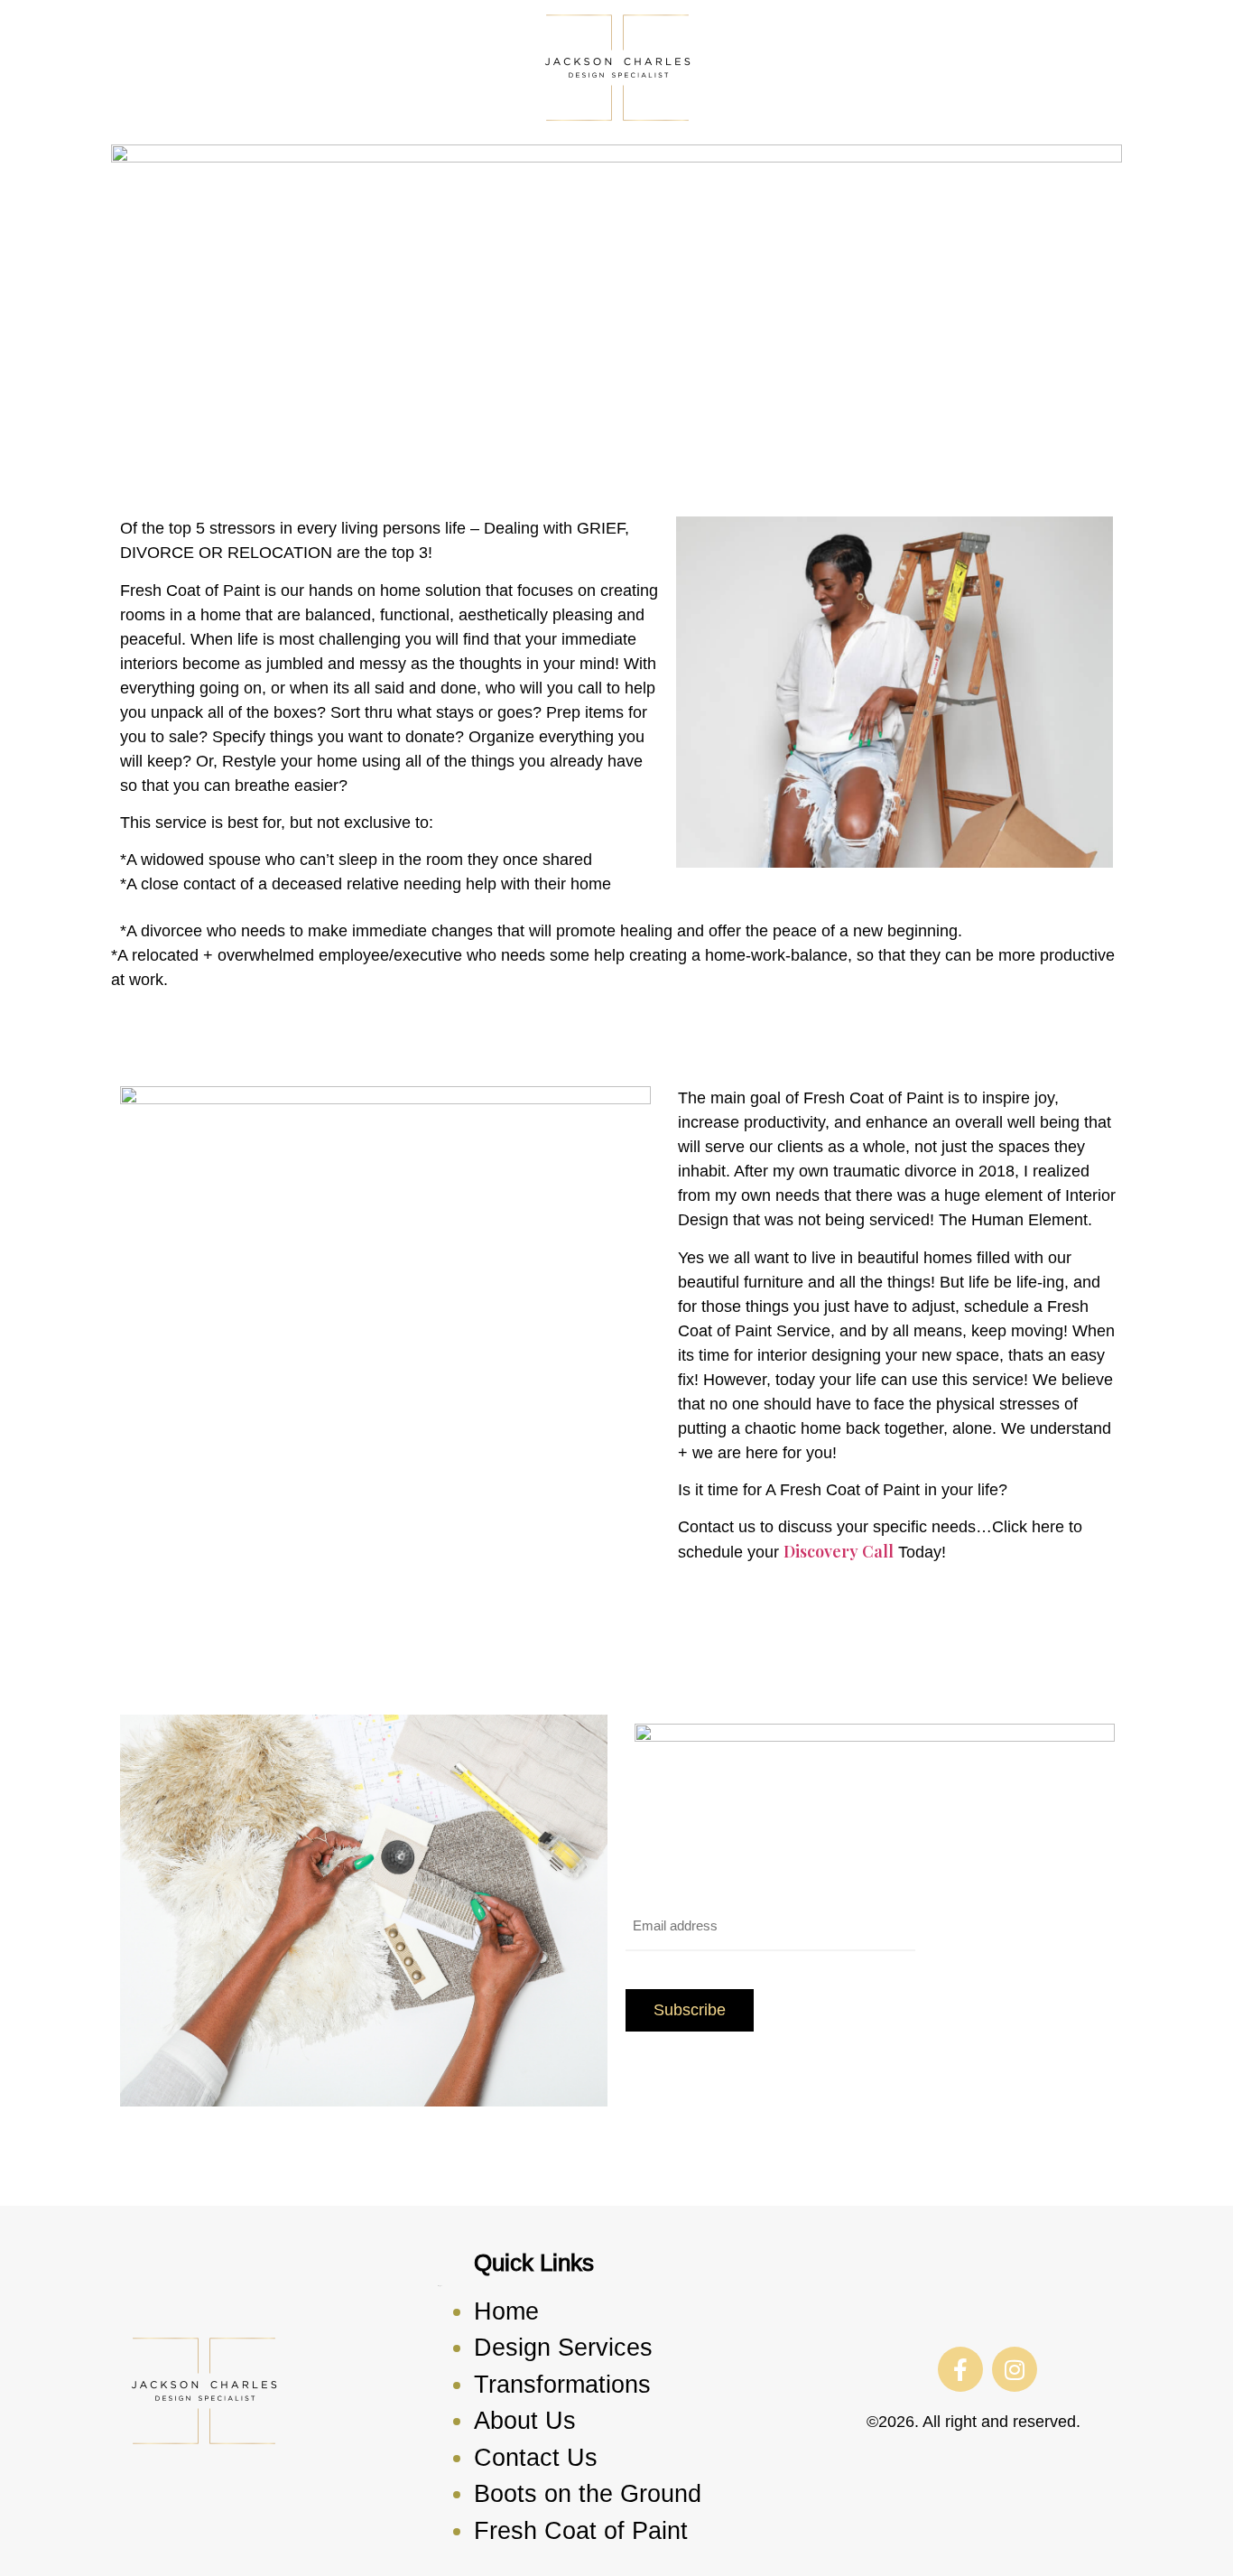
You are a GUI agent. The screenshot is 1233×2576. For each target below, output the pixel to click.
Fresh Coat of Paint (581, 2531)
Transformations (562, 2385)
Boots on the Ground (588, 2494)
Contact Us (536, 2458)
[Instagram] (1015, 2369)
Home (506, 2311)
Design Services (563, 2348)
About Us (525, 2421)
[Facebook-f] (960, 2369)
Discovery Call (839, 1551)
